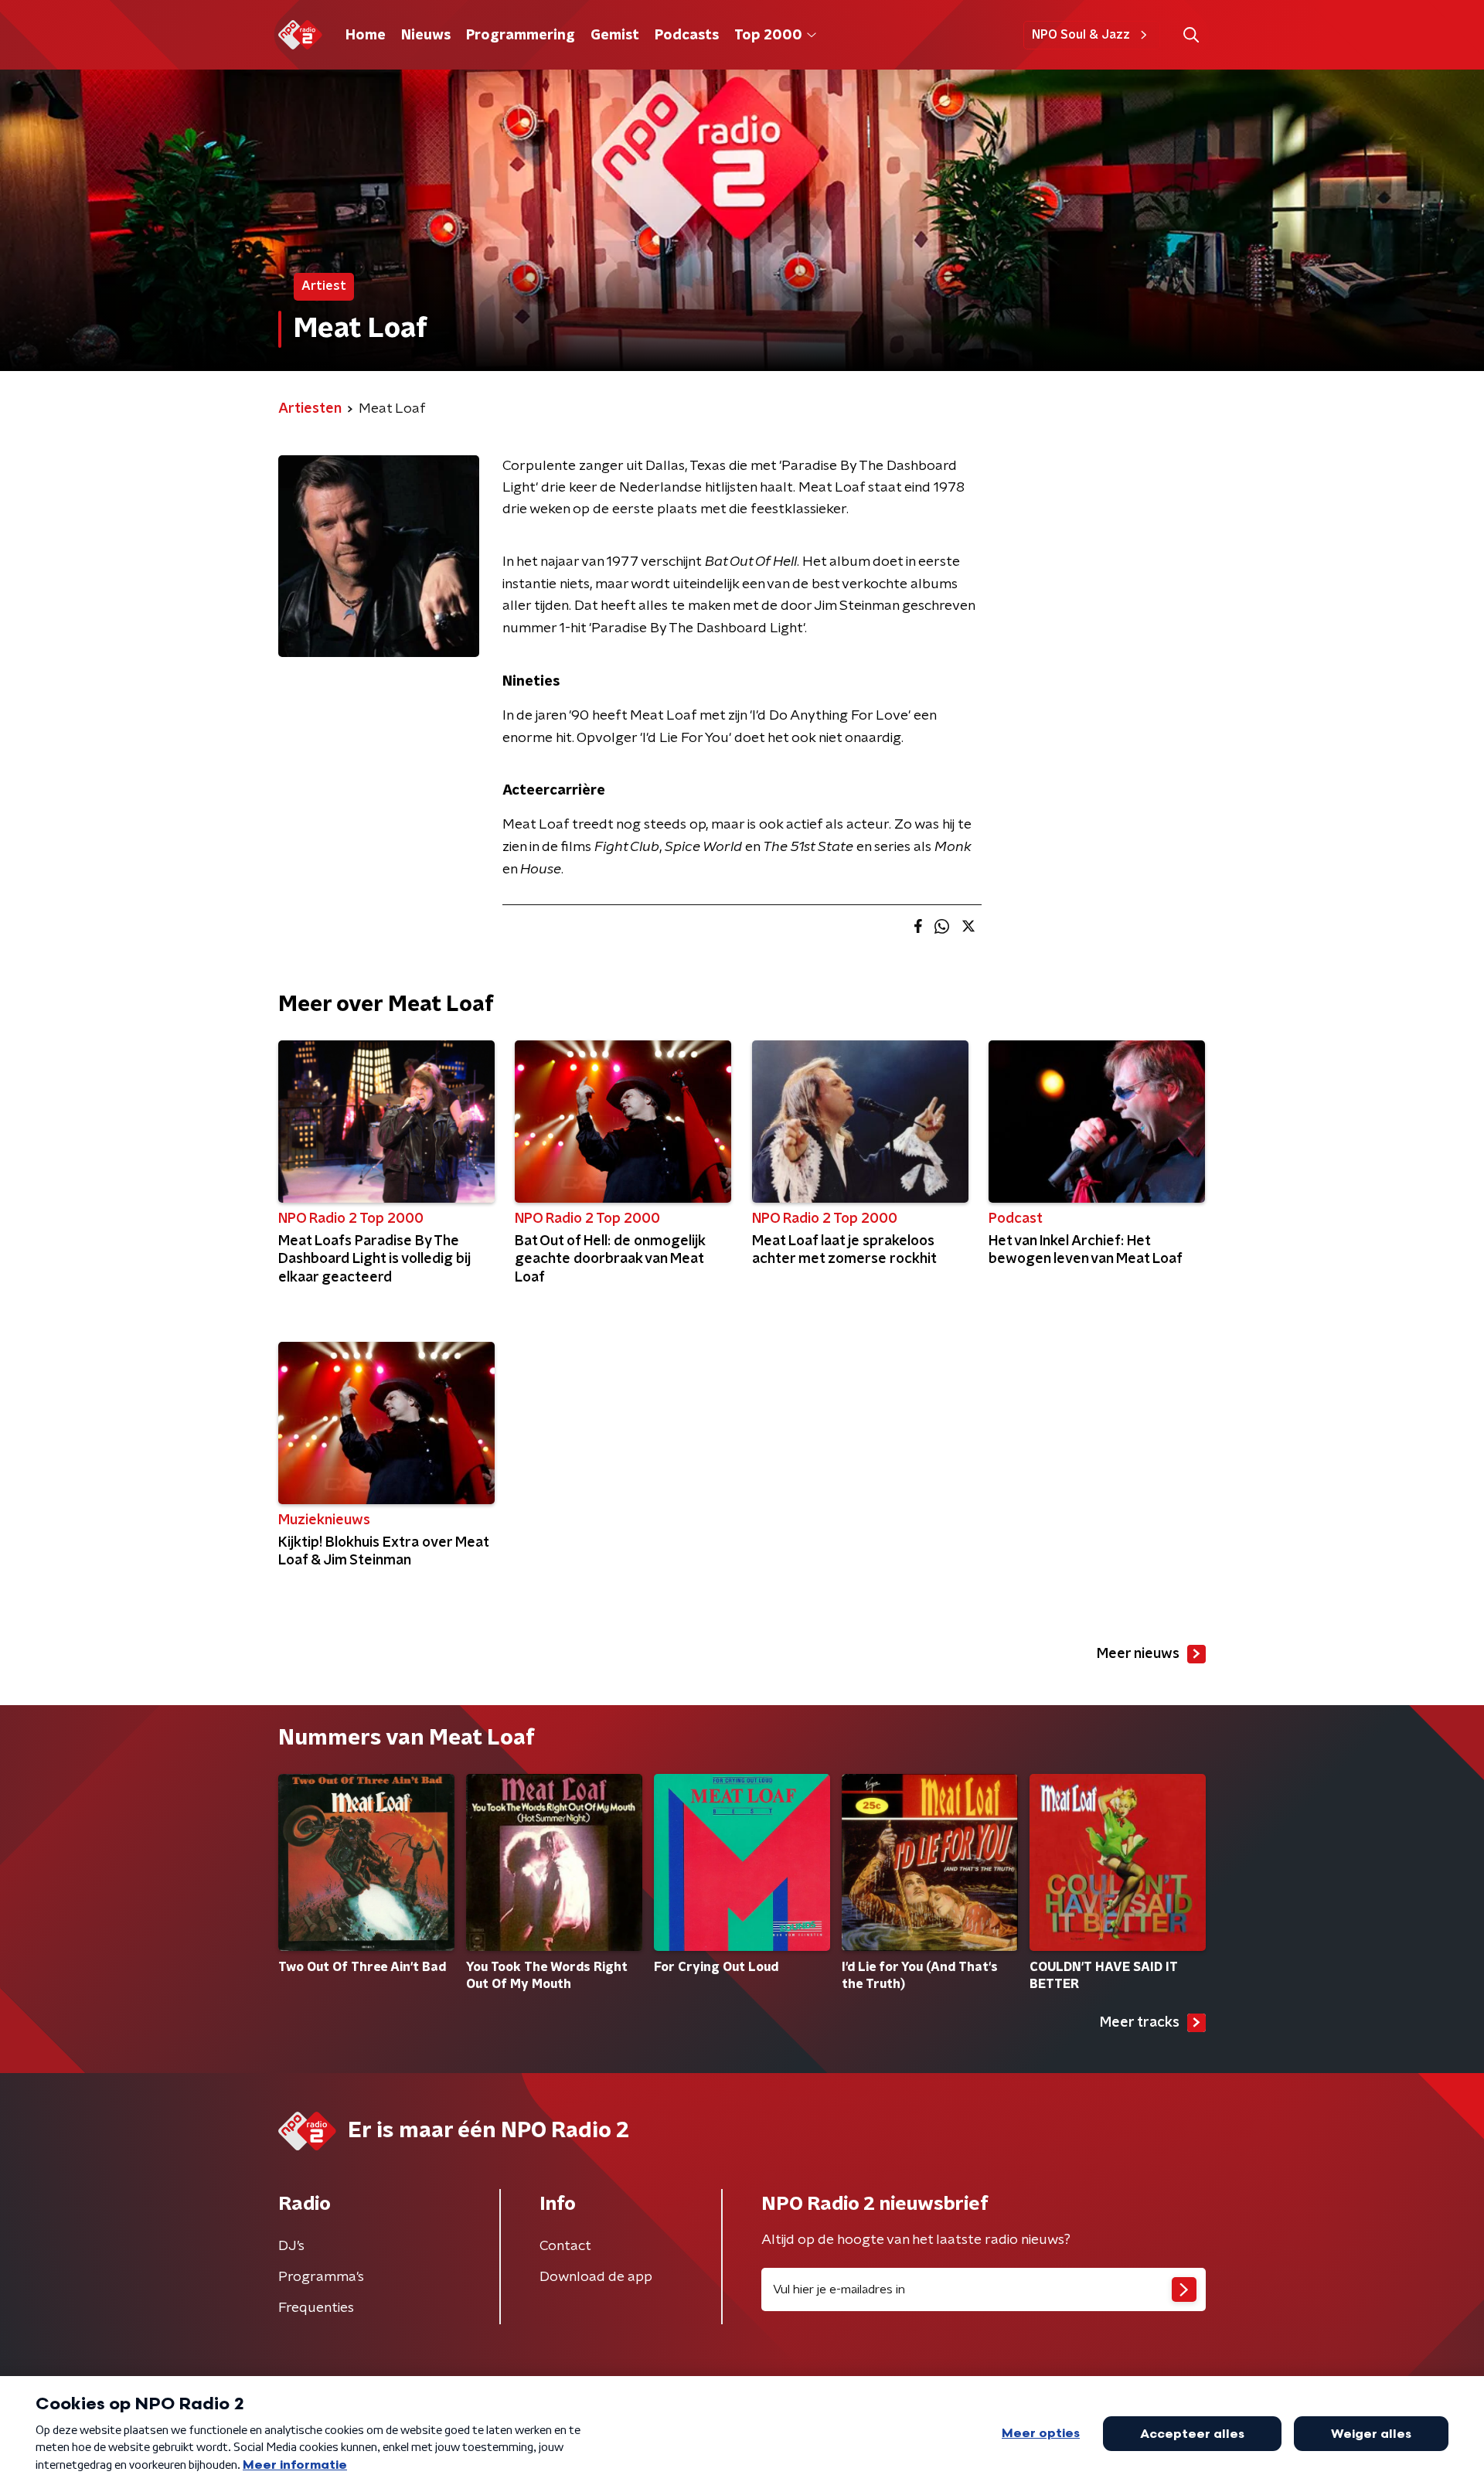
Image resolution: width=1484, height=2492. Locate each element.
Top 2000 (768, 36)
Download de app (596, 2277)
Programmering (521, 36)
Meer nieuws (1138, 1654)
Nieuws (426, 36)
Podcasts (687, 36)
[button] (1191, 35)
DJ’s (291, 2246)
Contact (565, 2246)
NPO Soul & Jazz (1081, 35)
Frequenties (316, 2308)
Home (366, 36)
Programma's (321, 2277)
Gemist (615, 36)
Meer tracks (1140, 2023)
